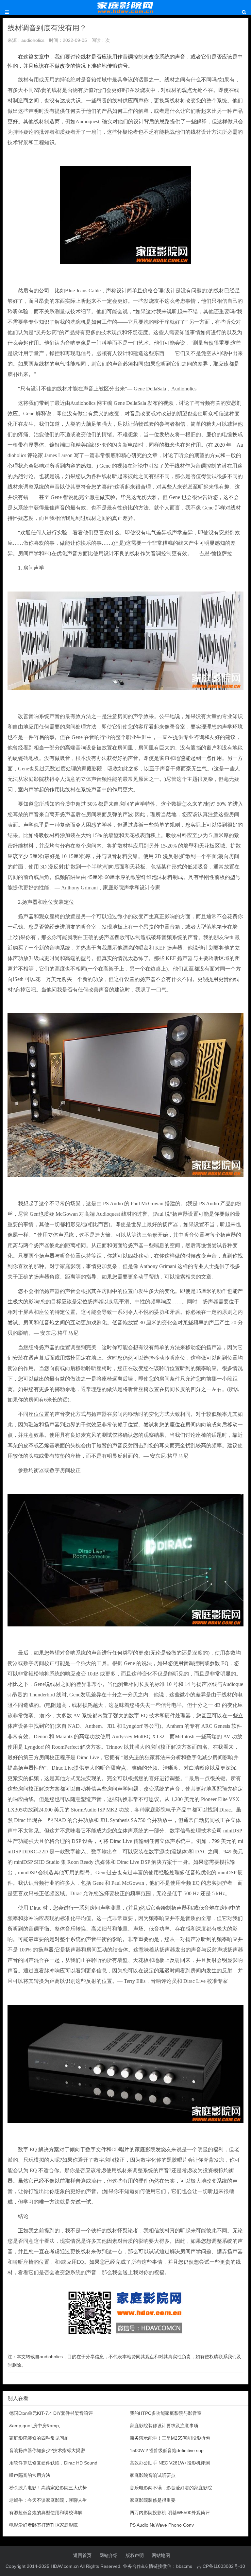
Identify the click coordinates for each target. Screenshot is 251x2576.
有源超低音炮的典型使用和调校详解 (46, 2513)
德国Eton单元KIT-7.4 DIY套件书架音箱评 (51, 2413)
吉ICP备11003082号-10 (221, 2566)
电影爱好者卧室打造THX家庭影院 (43, 2525)
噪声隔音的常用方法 (30, 2475)
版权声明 (135, 2555)
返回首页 (82, 2555)
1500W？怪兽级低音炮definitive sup (167, 2450)
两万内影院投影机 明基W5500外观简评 (170, 2513)
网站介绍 (109, 2555)
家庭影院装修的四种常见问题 (39, 2438)
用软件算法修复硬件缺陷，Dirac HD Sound (53, 2463)
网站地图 (161, 2555)
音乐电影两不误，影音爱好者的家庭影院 (171, 2488)
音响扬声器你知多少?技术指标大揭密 (47, 2450)
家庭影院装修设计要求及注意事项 (164, 2426)
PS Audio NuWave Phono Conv (162, 2525)
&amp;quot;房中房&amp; (35, 2426)
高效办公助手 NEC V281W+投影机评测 (170, 2463)
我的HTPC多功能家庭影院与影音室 (166, 2413)
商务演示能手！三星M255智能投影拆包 (170, 2438)
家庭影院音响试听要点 (153, 2475)
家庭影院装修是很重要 (153, 2500)
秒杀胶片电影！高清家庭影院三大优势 (48, 2488)
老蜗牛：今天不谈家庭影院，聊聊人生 (48, 2500)
